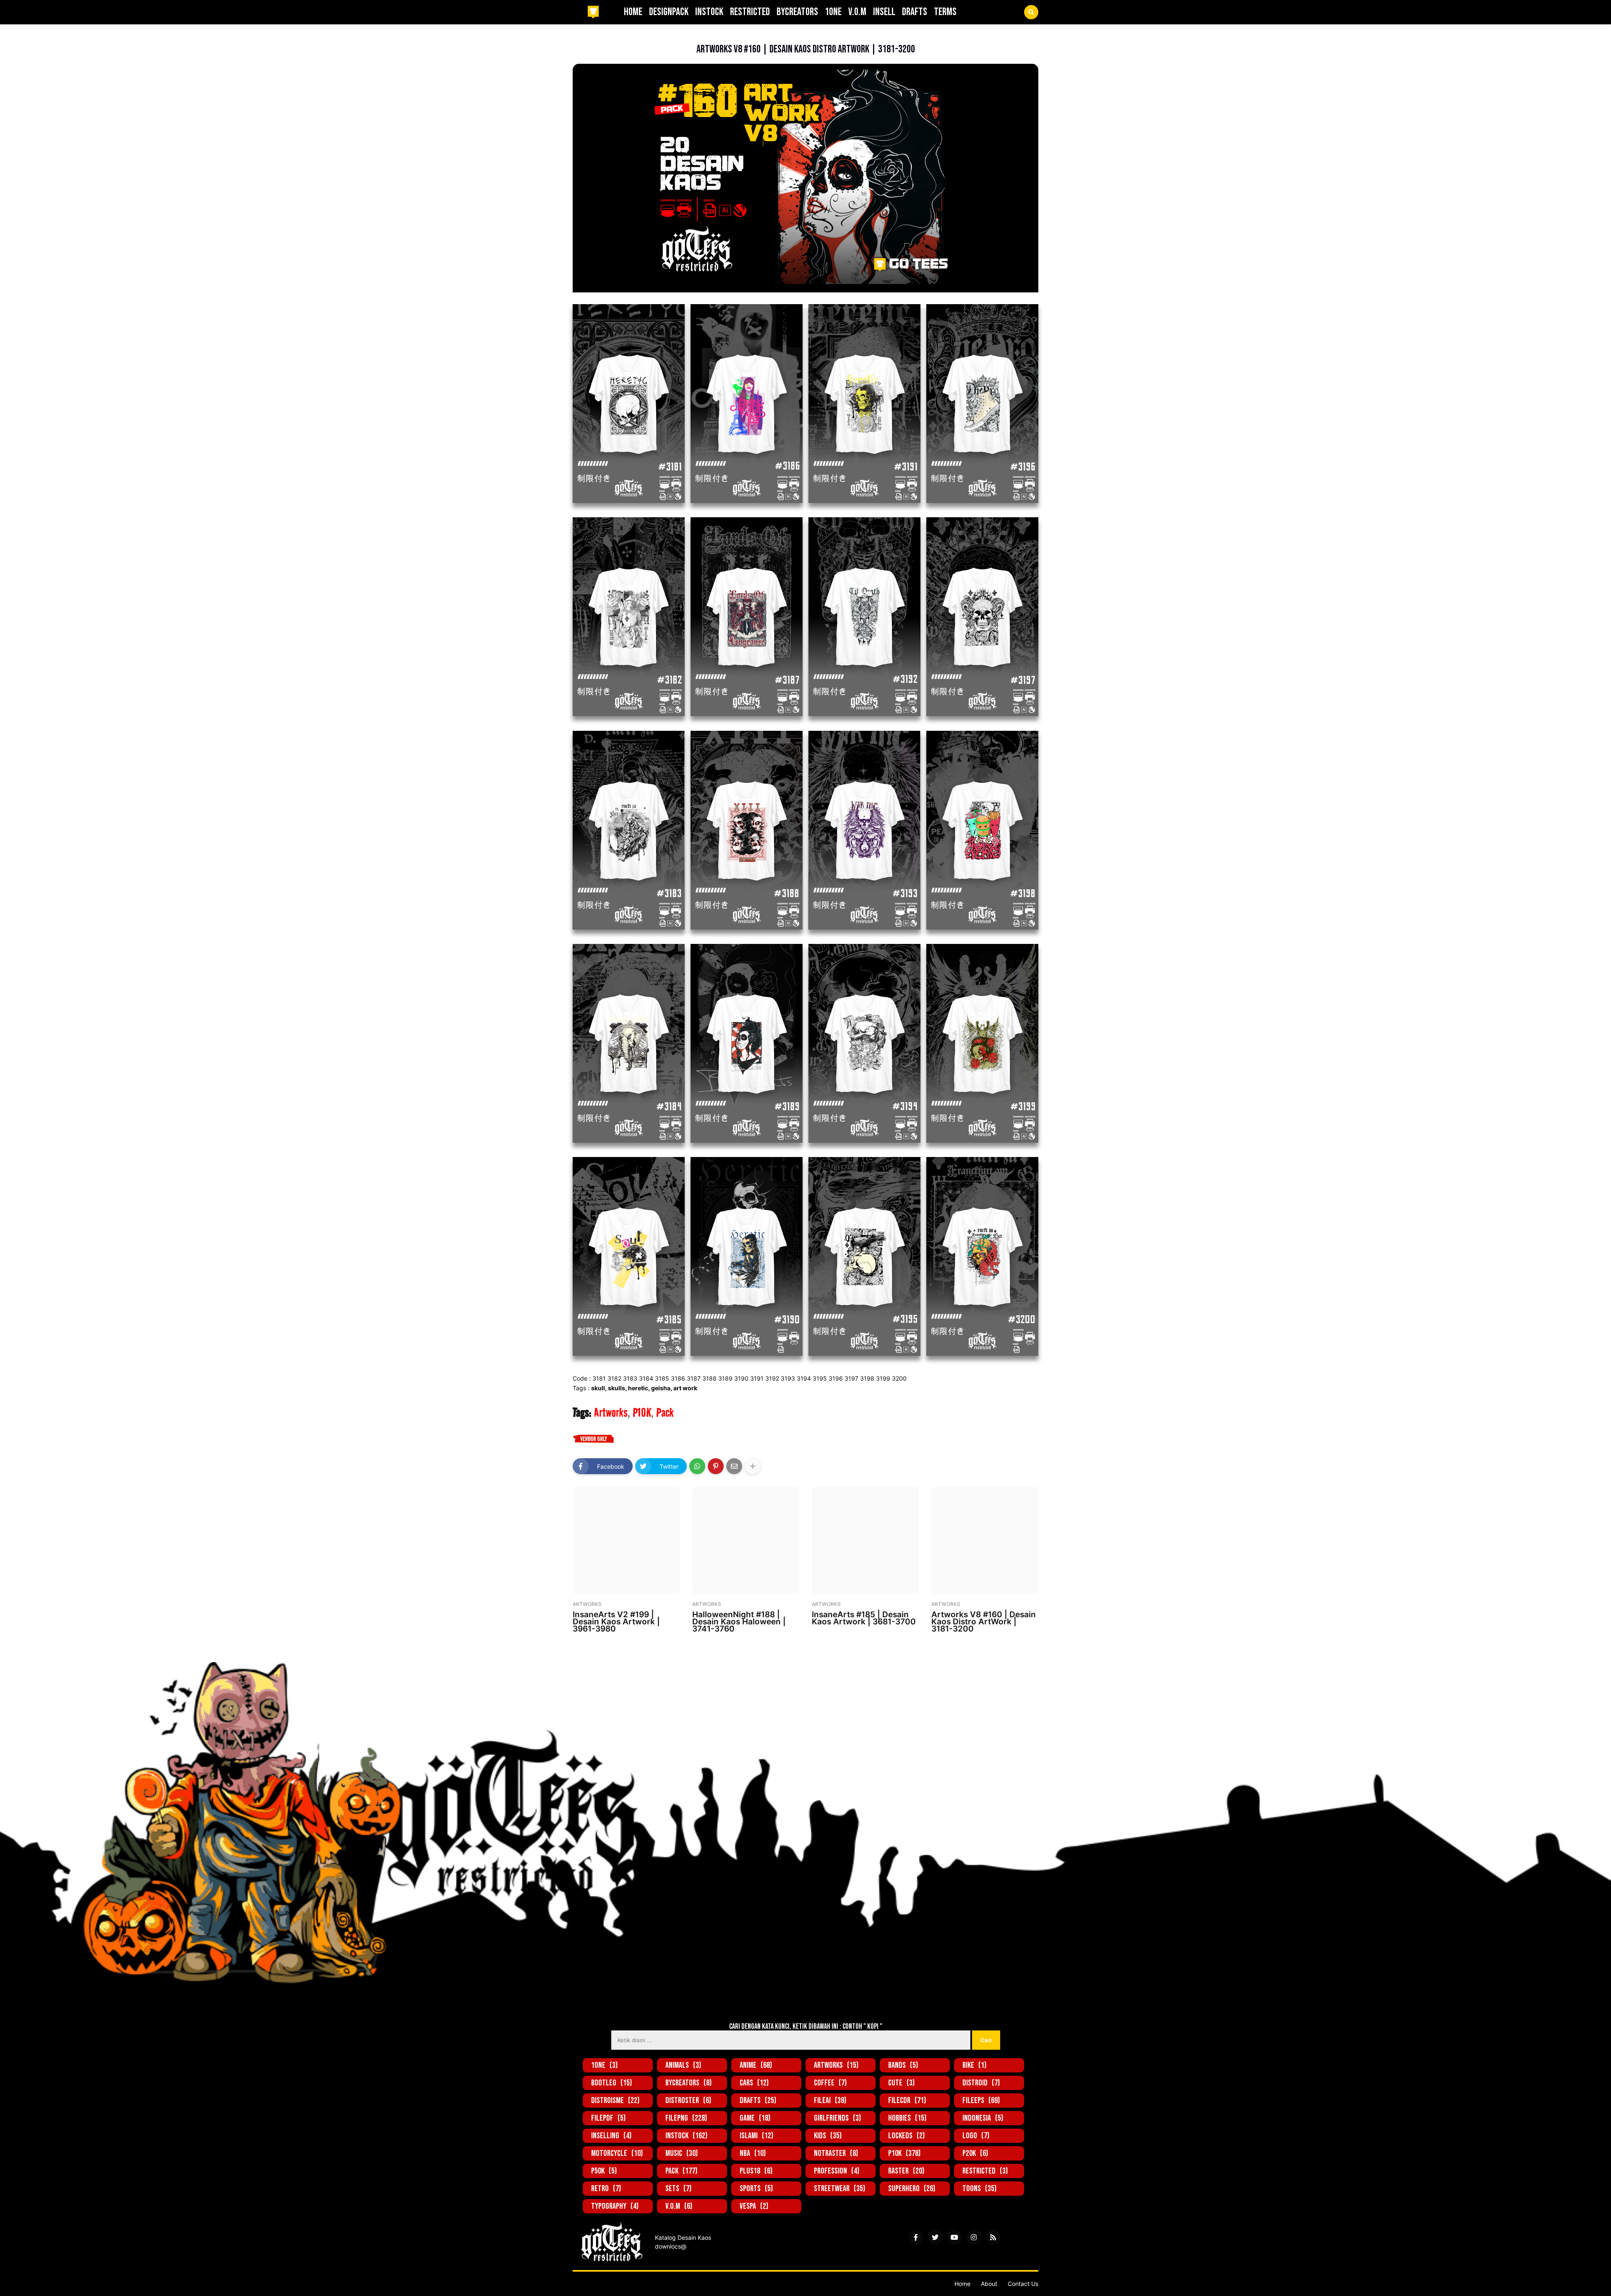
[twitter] (935, 2237)
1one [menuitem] (833, 12)
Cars (754, 2083)
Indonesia (983, 2118)
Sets (678, 2189)
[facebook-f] (916, 2237)
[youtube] (954, 2237)
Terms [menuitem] (945, 12)
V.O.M (679, 2206)
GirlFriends (837, 2118)
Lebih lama (1020, 1649)
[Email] (734, 1466)
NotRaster (836, 2153)
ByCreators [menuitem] (797, 12)
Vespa (754, 2206)
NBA (753, 2153)
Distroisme (615, 2101)
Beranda (584, 36)
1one (604, 2065)
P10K (642, 1413)
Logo (976, 2136)
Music (682, 2153)
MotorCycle (617, 2153)
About (989, 2284)
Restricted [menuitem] (750, 12)
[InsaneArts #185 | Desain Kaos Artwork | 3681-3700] (865, 1540)
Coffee (830, 2083)
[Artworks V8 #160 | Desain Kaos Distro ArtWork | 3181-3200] (985, 1540)
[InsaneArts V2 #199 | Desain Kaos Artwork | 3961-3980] (626, 1540)
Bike (974, 2065)
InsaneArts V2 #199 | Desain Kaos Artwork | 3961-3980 (616, 1622)
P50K (604, 2171)
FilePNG (686, 2118)
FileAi (830, 2101)
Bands (903, 2065)
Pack (665, 1413)
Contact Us (1023, 2284)
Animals (683, 2065)
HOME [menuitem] (633, 12)
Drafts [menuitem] (915, 12)
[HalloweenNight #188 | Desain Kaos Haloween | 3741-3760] (746, 1540)
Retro (606, 2189)
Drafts (758, 2101)
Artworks (614, 36)
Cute (901, 2083)
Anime (756, 2065)
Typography (615, 2206)
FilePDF (608, 2118)
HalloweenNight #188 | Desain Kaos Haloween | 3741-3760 (739, 1622)
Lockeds (906, 2136)
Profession (837, 2171)
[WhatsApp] (697, 1466)
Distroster (688, 2101)
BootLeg (611, 2083)
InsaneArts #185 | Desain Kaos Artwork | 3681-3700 (864, 1618)
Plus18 (756, 2171)
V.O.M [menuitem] (857, 12)
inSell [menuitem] (884, 12)
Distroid (981, 2083)
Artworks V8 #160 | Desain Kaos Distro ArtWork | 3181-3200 (984, 1622)
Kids (828, 2136)
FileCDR (907, 2101)
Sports (756, 2189)
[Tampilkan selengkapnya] (753, 1466)
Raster (906, 2171)
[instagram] (974, 2237)
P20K (975, 2153)
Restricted (985, 2171)
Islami (756, 2136)
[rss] (993, 2237)
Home (962, 2284)
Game (755, 2118)
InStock (686, 2136)
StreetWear (839, 2189)
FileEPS (981, 2101)
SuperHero (912, 2189)
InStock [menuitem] (709, 12)
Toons (979, 2189)
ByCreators (688, 2083)
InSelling (611, 2136)
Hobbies (907, 2118)
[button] (1031, 12)
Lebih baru (591, 1649)
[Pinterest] (716, 1466)
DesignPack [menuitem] (669, 12)
